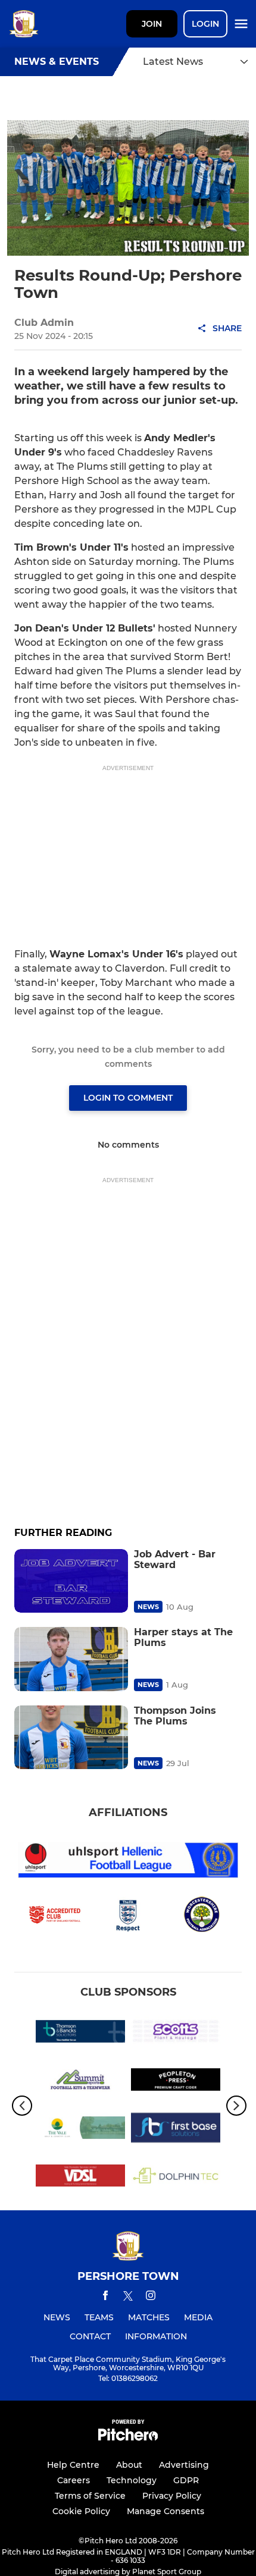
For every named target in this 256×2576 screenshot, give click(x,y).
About (129, 2465)
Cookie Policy (81, 2511)
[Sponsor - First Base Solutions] (176, 2130)
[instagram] (151, 2297)
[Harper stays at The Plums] (71, 1659)
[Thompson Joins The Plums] (71, 1737)
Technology (132, 2480)
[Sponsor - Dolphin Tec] (176, 2178)
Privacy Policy (172, 2496)
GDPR (186, 2480)
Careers (74, 2480)
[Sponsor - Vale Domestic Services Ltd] (80, 2178)
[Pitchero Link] (128, 2438)
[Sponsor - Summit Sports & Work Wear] (80, 2082)
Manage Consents (166, 2511)
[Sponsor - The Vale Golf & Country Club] (80, 2130)
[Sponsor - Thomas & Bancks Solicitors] (80, 2033)
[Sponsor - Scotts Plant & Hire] (176, 2033)
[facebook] (105, 2297)
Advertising (184, 2465)
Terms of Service (90, 2496)
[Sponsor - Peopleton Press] (176, 2082)
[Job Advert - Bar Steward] (71, 1581)
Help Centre (73, 2465)
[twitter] (128, 2298)
